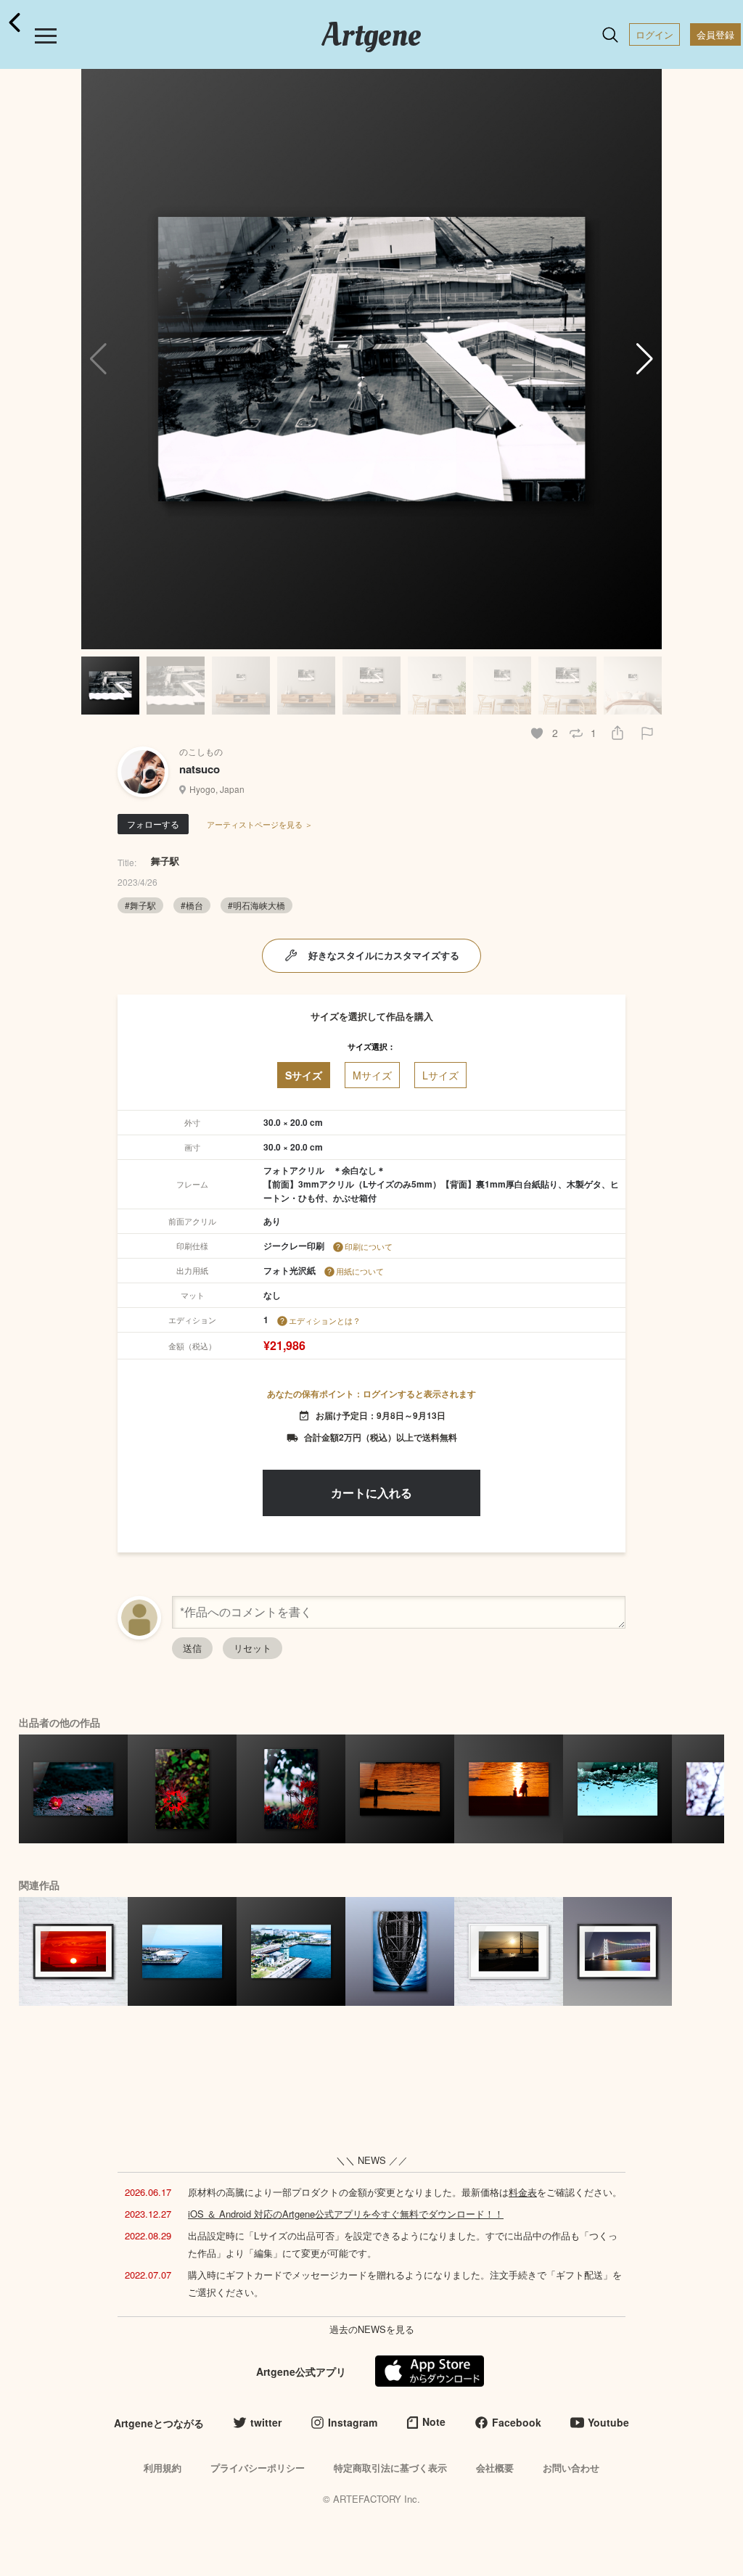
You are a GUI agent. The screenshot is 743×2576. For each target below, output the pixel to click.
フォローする (153, 824)
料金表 (523, 2192)
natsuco (200, 769)
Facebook (517, 2422)
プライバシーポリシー (258, 2468)
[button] (645, 359)
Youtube (608, 2422)
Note (434, 2421)
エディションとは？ (325, 1320)
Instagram (353, 2422)
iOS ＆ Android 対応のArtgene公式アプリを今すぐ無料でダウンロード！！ (346, 2214)
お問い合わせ (571, 2468)
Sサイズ (304, 1075)
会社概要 (495, 2468)
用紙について (360, 1271)
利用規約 (163, 2468)
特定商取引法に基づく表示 (390, 2468)
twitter (266, 2422)
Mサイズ (372, 1075)
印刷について (369, 1246)
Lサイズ (440, 1075)
